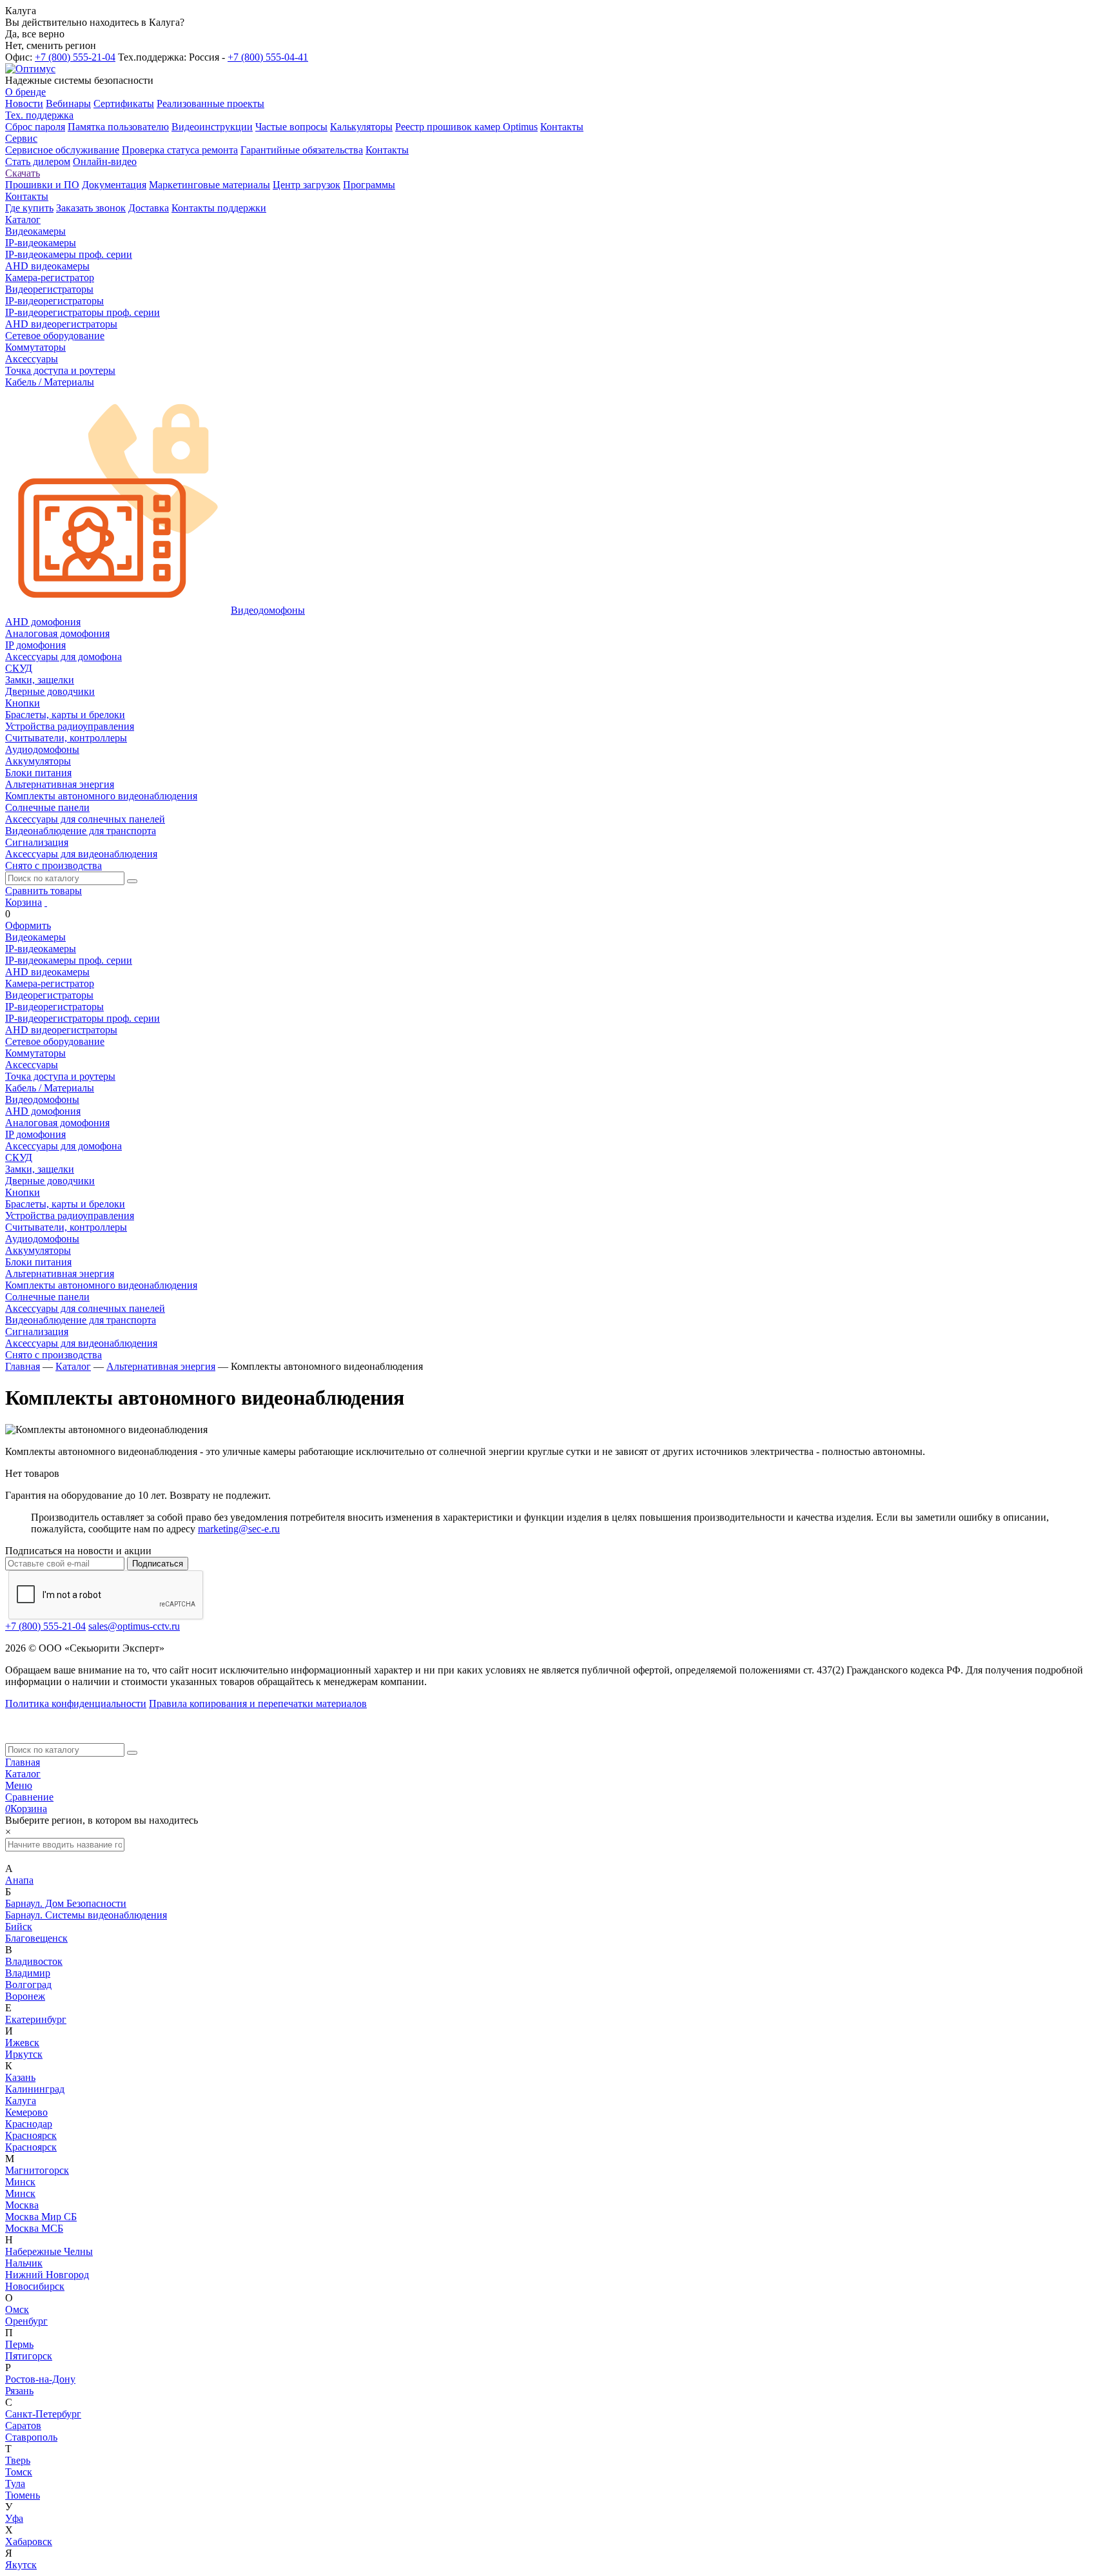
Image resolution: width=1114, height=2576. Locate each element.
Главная (23, 1762)
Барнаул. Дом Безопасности (66, 1903)
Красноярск (31, 2135)
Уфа (14, 2518)
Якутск (21, 2565)
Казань (20, 2077)
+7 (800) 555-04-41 (268, 57)
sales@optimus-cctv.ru (134, 1626)
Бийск (19, 1927)
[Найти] (132, 881)
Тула (15, 2483)
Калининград (35, 2089)
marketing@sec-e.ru (239, 1529)
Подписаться (158, 1564)
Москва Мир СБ (41, 2217)
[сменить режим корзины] (46, 902)
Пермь (19, 2344)
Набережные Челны (49, 2251)
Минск (20, 2182)
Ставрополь (31, 2437)
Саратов (23, 2425)
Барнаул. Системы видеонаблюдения (86, 1915)
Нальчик (24, 2263)
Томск (19, 2472)
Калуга (21, 2101)
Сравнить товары (44, 891)
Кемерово (26, 2112)
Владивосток (34, 1961)
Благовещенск (36, 1938)
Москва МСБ (34, 2228)
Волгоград (28, 1985)
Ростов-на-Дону (40, 2379)
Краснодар (29, 2124)
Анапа (19, 1880)
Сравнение (29, 1797)
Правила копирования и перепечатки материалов (258, 1703)
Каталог (23, 1774)
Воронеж (25, 1996)
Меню (19, 1785)
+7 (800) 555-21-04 (75, 57)
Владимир (28, 1973)
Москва (22, 2205)
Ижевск (22, 2043)
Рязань (19, 2391)
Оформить (28, 925)
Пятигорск (29, 2356)
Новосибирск (35, 2286)
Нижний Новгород (47, 2275)
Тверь (18, 2460)
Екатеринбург (36, 2019)
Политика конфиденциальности (76, 1703)
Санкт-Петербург (43, 2414)
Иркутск (24, 2054)
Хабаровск (29, 2542)
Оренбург (26, 2321)
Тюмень (23, 2495)
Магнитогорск (37, 2170)
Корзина (24, 902)
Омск (17, 2309)
